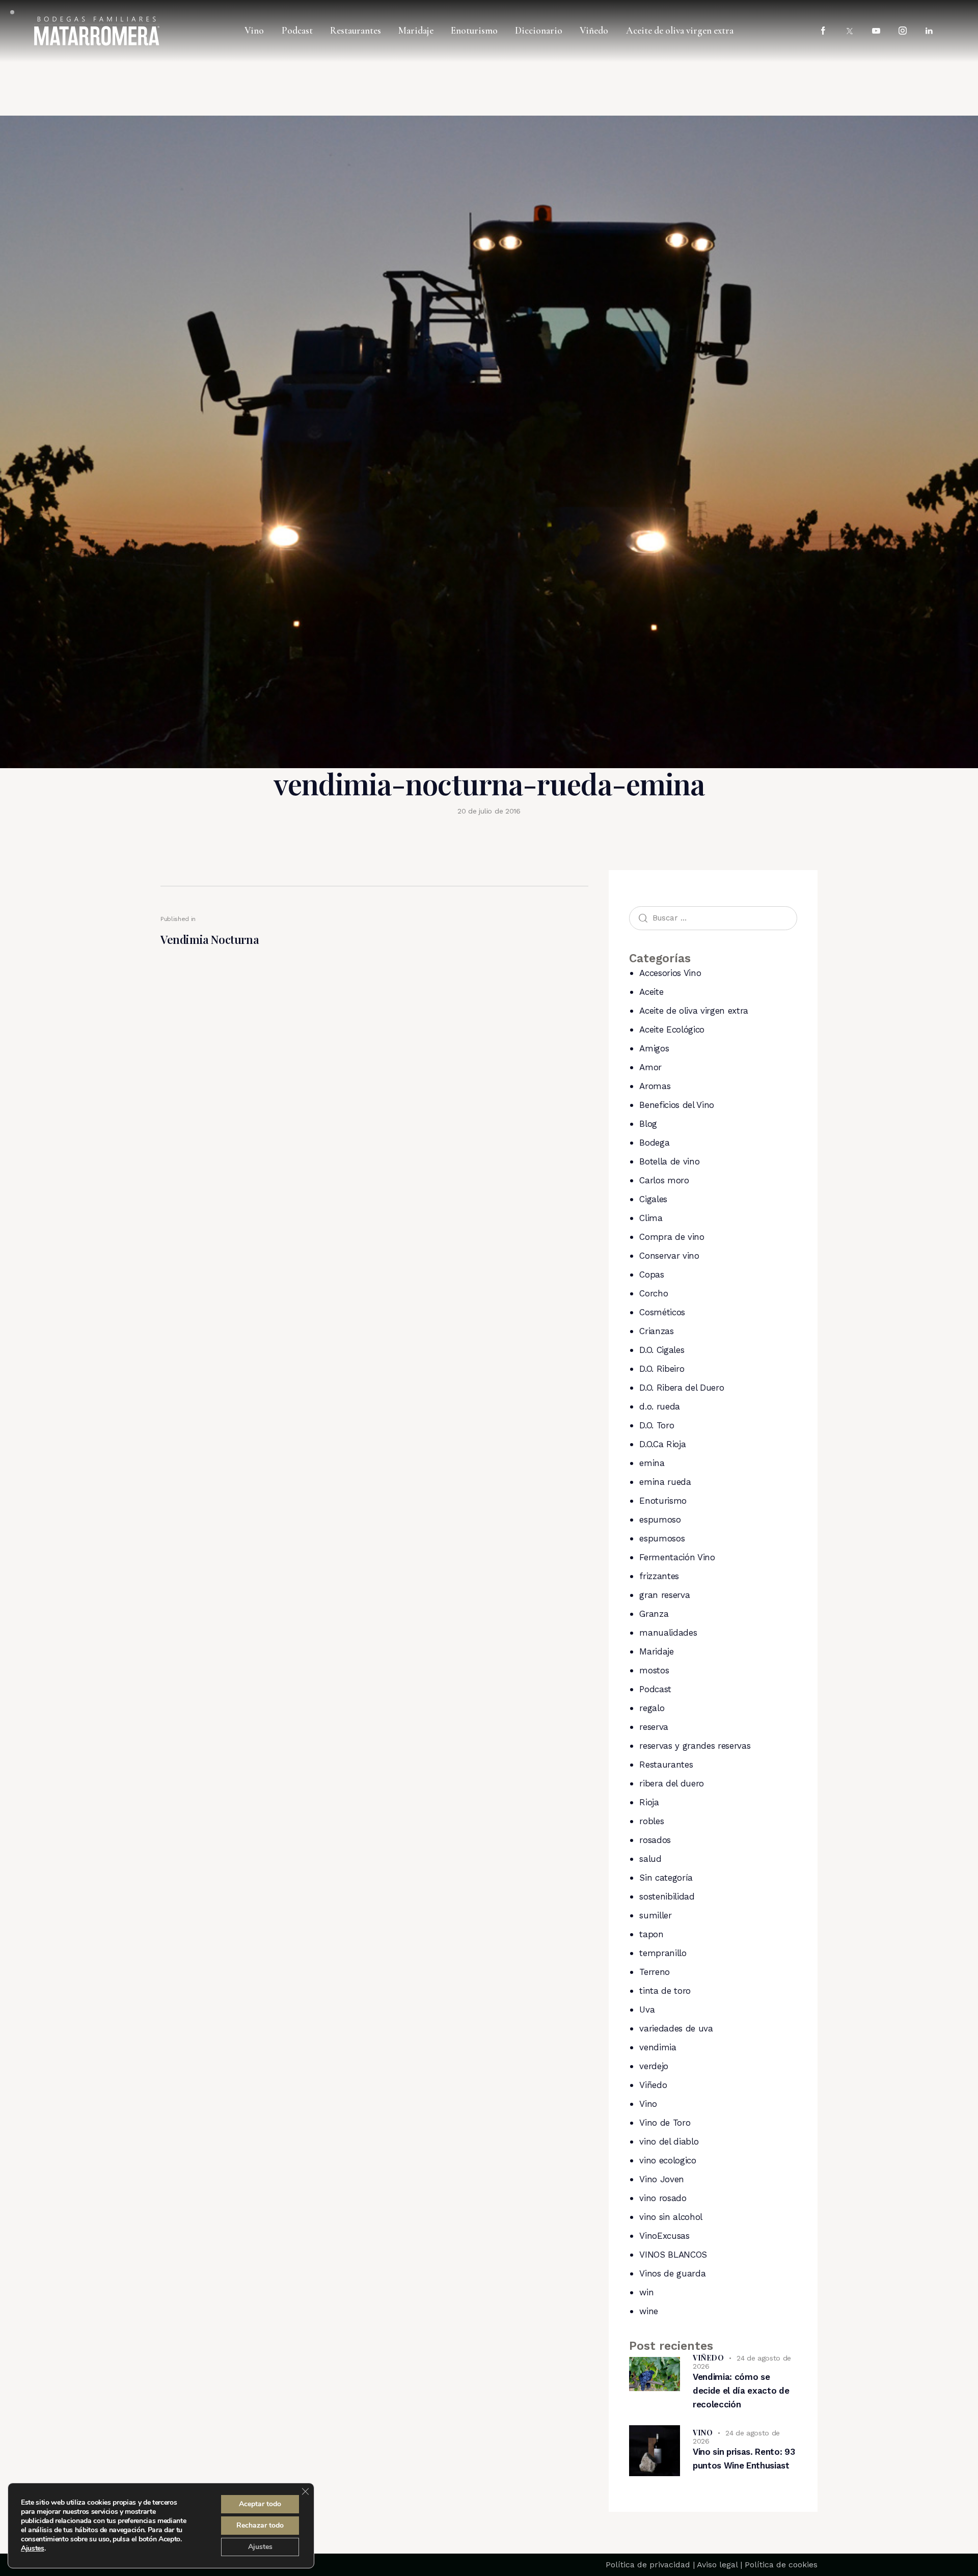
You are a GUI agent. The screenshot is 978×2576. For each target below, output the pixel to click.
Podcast (655, 1689)
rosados (655, 1840)
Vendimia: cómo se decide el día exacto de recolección (741, 2391)
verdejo (654, 2066)
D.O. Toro (657, 1425)
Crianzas (656, 1331)
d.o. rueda (660, 1406)
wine (649, 2311)
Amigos (654, 1048)
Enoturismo (663, 1501)
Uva (647, 2010)
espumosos (662, 1538)
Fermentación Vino (677, 1557)
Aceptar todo (260, 2504)
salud (650, 1859)
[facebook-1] (823, 31)
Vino (648, 2104)
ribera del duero (672, 1783)
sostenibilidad (667, 1896)
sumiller (655, 1915)
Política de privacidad (648, 2565)
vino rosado (663, 2198)
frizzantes (659, 1576)
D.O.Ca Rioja (662, 1444)
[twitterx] (850, 31)
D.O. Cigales (662, 1350)
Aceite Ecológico (672, 1029)
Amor (650, 1067)
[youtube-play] (876, 31)
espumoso (660, 1520)
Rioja (649, 1802)
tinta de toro (665, 1991)
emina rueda (665, 1482)
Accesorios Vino (670, 973)
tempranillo (663, 1953)
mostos (654, 1670)
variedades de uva (676, 2028)
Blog (648, 1124)
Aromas (655, 1086)
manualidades (668, 1633)
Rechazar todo (260, 2525)
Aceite (651, 992)
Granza (654, 1614)
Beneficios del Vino (677, 1105)
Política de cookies (781, 2565)
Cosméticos (662, 1312)
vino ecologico (668, 2160)
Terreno (655, 1972)
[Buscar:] (713, 917)
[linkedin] (929, 31)
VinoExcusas (664, 2236)
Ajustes (33, 2548)
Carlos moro (664, 1180)
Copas (651, 1275)
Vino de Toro (665, 2123)
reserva (654, 1727)
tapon (651, 1934)
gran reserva (664, 1595)
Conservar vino (669, 1256)
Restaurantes (666, 1765)
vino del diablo (669, 2141)
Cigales (653, 1199)
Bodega (654, 1143)
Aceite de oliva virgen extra (694, 1011)
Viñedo (653, 2085)
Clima (651, 1218)
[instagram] (903, 31)
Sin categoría (666, 1878)
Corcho (654, 1293)
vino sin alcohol (671, 2217)
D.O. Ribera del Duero (682, 1388)
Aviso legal (717, 2565)
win (646, 2292)
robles (651, 1821)
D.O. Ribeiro (662, 1369)
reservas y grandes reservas (695, 1746)
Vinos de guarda (672, 2273)
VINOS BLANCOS (673, 2255)
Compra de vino (672, 1237)
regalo (652, 1708)
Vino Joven (662, 2179)
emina (652, 1463)
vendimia (658, 2047)
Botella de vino (669, 1161)
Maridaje (656, 1651)
